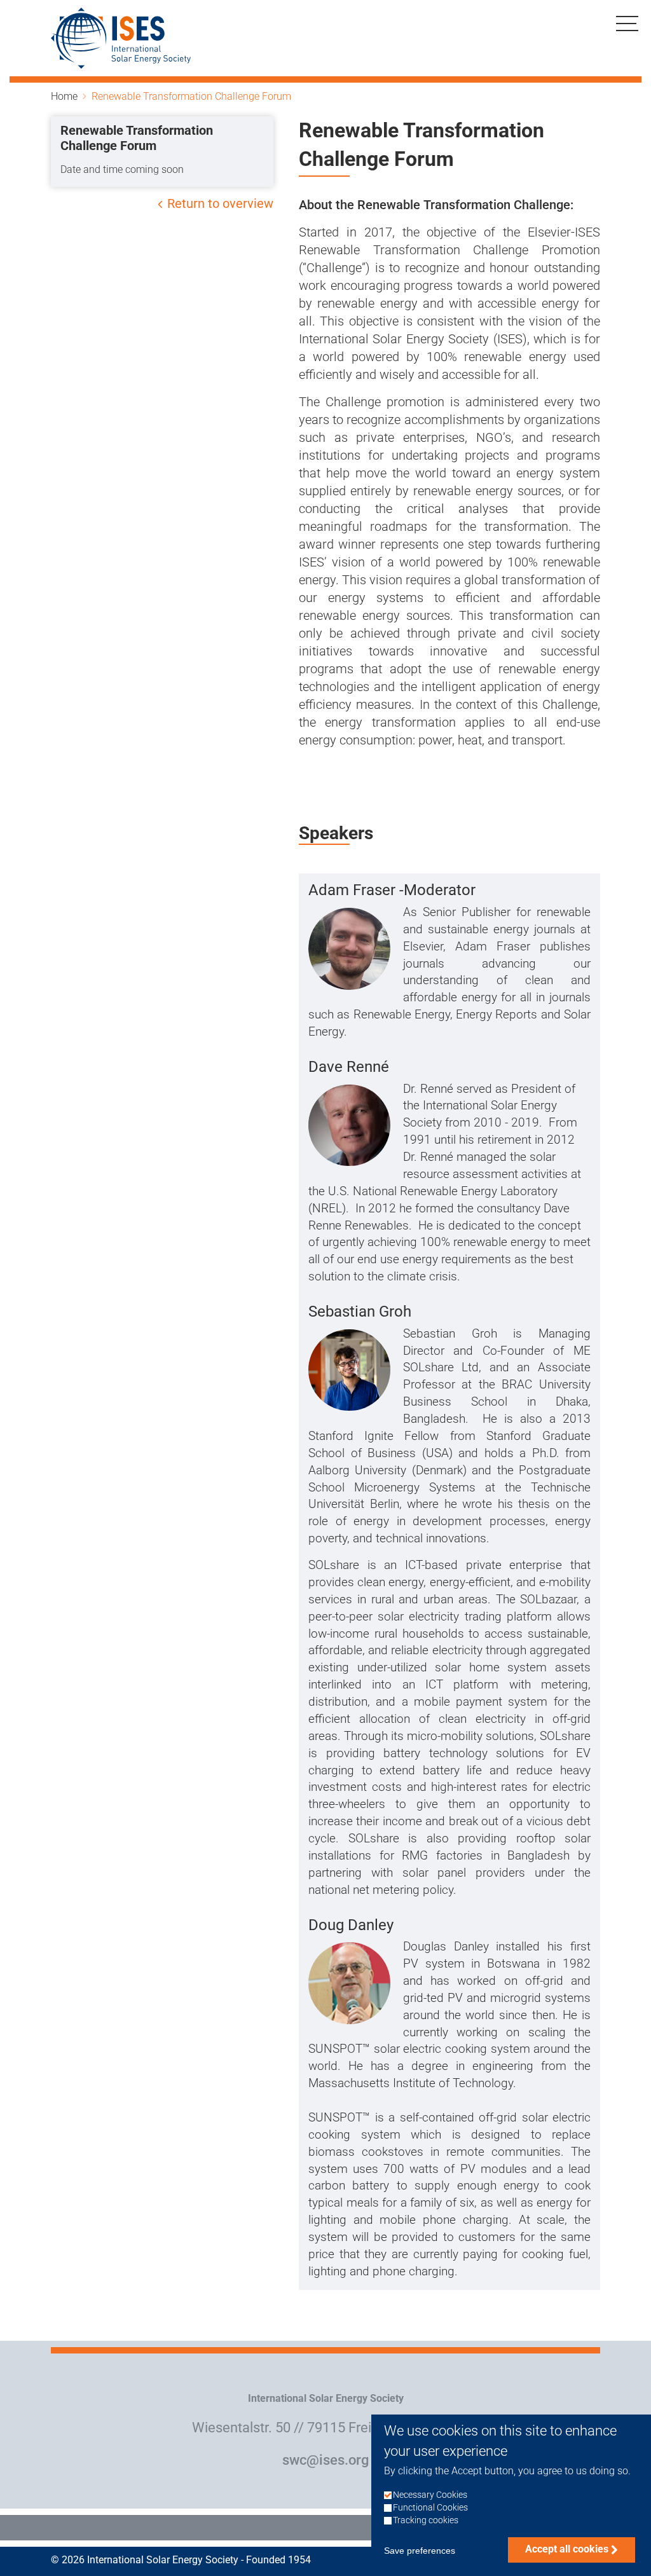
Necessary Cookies (430, 2495)
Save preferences (420, 2551)
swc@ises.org (325, 2460)
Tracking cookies (426, 2520)
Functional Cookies (430, 2508)
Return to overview (220, 203)
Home (64, 96)
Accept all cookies (567, 2549)
